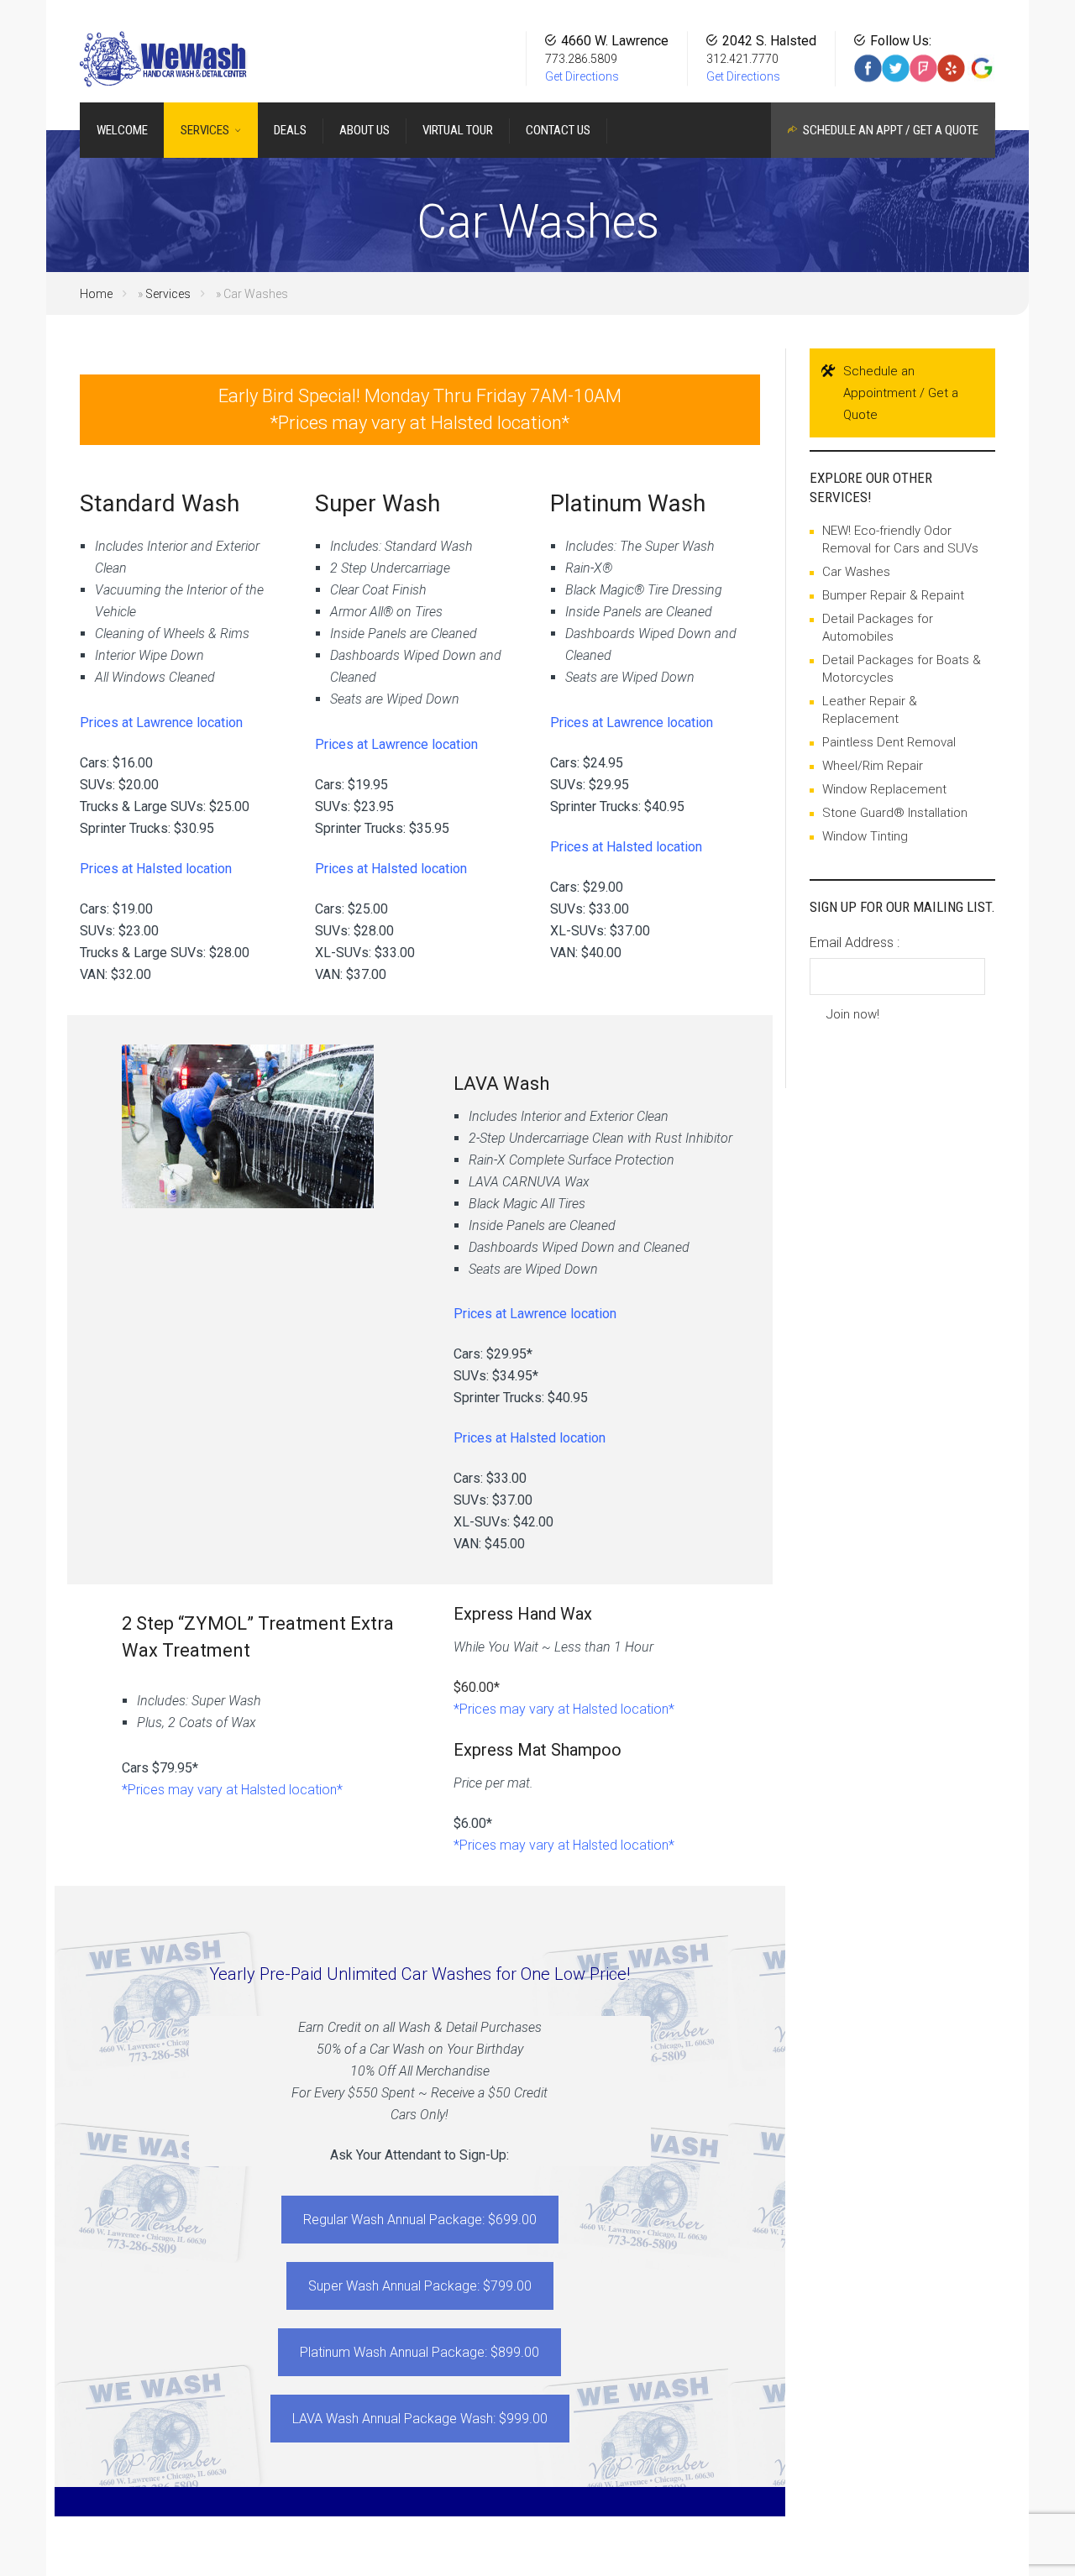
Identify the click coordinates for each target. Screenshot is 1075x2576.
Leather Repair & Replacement (870, 710)
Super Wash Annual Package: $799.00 (420, 2286)
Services (168, 294)
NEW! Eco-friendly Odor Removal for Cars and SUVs (900, 539)
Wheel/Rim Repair (873, 766)
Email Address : (855, 942)
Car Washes (856, 572)
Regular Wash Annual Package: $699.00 (420, 2220)
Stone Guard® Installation (895, 813)
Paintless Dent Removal (889, 742)
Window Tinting (865, 836)
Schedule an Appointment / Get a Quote (901, 393)
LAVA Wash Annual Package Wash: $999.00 (420, 2419)
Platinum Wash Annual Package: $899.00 (420, 2352)
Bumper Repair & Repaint (893, 595)
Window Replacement (884, 789)
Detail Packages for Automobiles (878, 628)
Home (96, 294)
